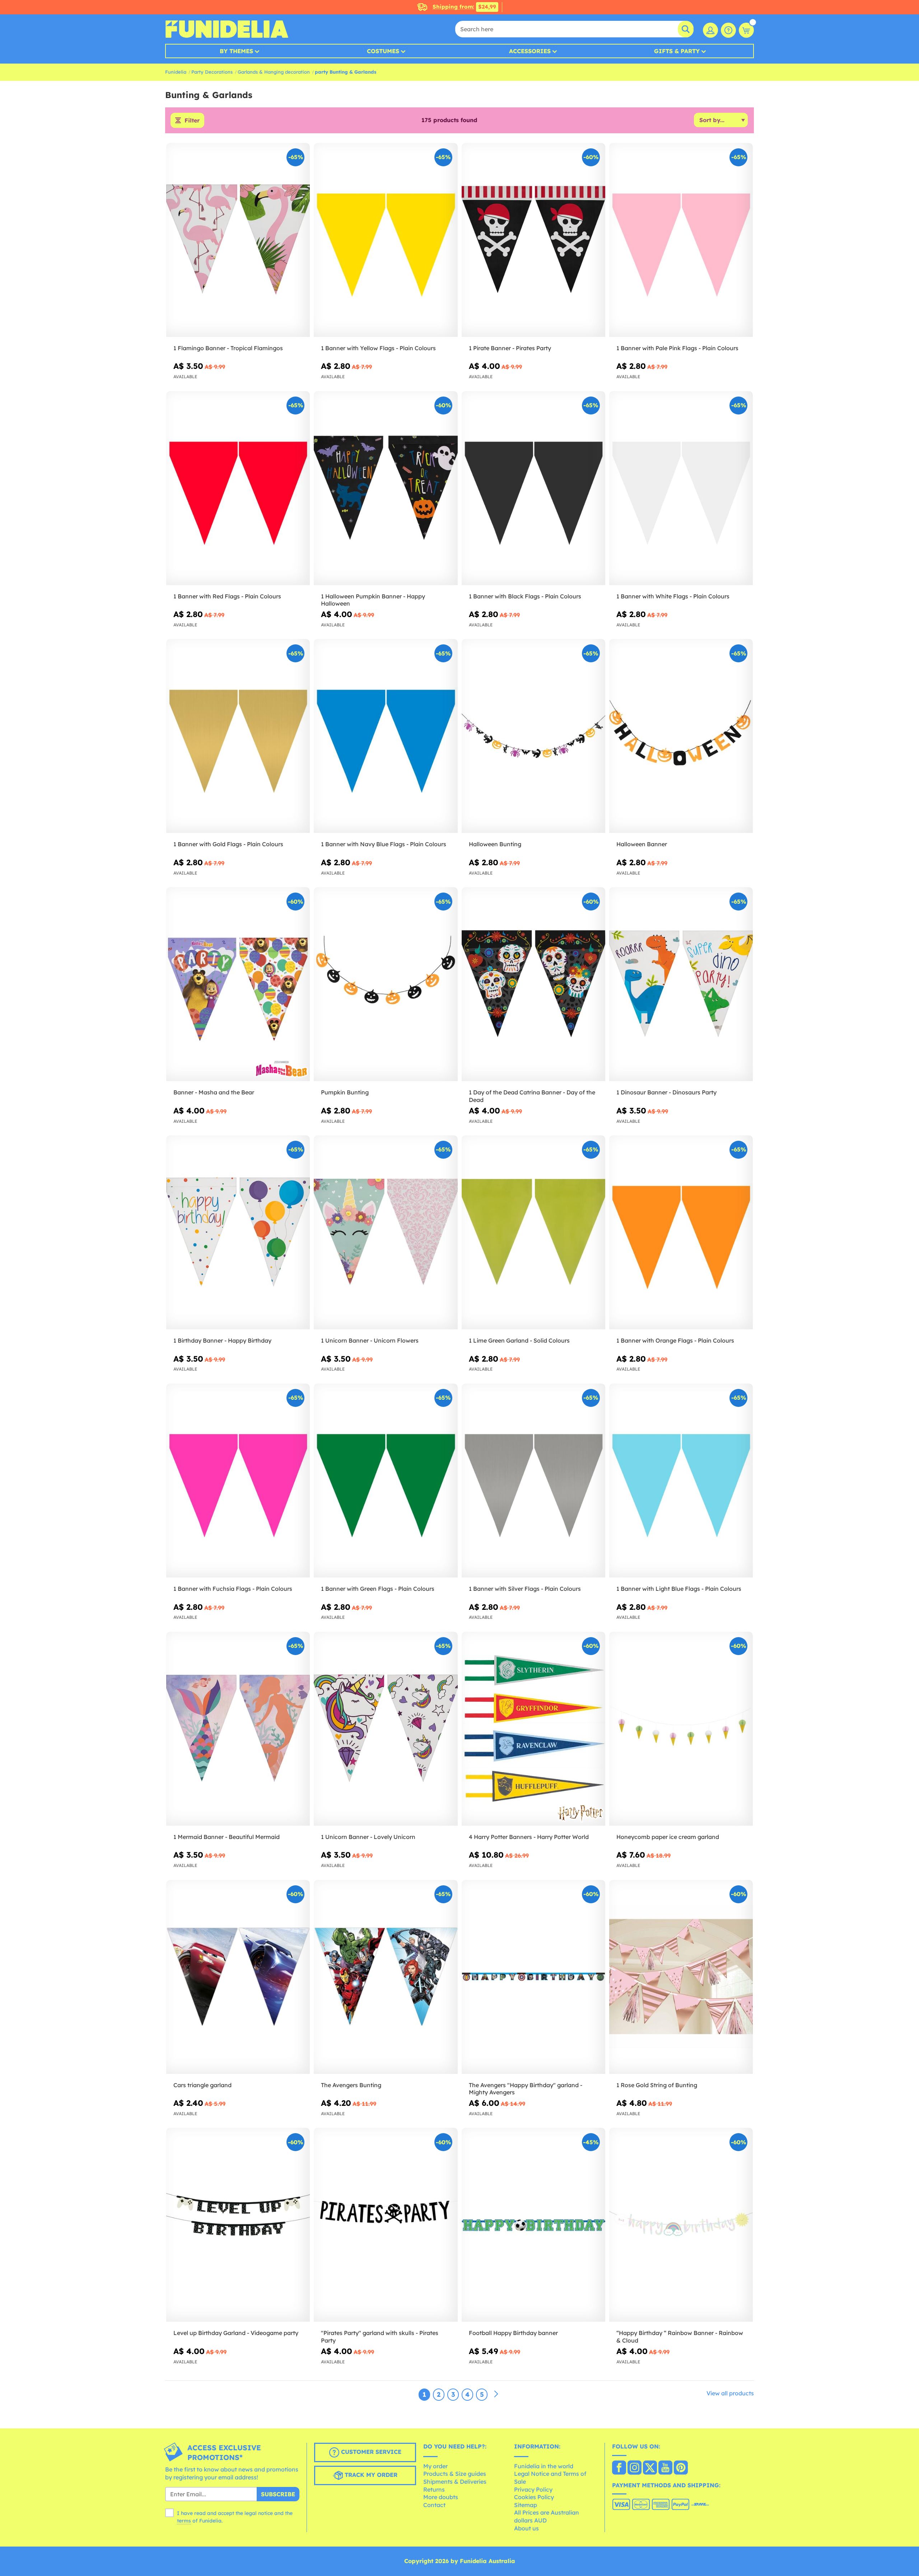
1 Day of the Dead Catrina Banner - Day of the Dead (532, 1096)
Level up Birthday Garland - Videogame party (236, 2333)
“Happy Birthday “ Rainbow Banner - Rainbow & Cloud (680, 2337)
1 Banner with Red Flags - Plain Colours (227, 596)
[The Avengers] (533, 1977)
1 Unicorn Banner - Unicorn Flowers (370, 1340)
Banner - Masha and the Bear (214, 1092)
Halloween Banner (642, 844)
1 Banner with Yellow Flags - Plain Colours (378, 348)
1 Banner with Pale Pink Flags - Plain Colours (677, 348)
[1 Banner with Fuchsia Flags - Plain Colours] (238, 1481)
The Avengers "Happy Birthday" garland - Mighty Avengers (526, 2089)
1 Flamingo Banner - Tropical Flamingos (228, 348)
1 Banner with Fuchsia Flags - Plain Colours (233, 1589)
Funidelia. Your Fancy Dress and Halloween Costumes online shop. (227, 29)
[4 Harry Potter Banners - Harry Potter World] (533, 1729)
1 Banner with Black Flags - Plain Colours (525, 596)
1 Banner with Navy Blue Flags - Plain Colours (384, 844)
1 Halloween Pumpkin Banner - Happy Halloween (373, 600)
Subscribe (278, 2494)
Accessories (530, 51)
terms (184, 2521)
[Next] (496, 2394)
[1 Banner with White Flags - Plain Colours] (681, 488)
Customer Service (370, 2452)
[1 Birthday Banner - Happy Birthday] (238, 1233)
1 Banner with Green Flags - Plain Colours (378, 1589)
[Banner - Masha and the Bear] (238, 984)
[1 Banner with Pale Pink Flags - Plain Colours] (681, 240)
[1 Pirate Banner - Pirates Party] (533, 240)
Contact (434, 2505)
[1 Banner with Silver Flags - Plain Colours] (533, 1481)
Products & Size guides (455, 2474)
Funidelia (176, 72)
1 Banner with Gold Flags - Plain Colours (228, 844)
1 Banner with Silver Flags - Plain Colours (525, 1589)
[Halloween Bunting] (533, 736)
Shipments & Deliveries (455, 2482)
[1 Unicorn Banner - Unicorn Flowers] (386, 1233)
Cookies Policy (534, 2497)
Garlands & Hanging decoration (274, 72)
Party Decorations (212, 72)
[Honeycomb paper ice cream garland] (681, 1729)
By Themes (236, 51)
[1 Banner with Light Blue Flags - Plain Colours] (681, 1481)
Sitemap (526, 2505)
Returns (434, 2489)
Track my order (370, 2475)
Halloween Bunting (495, 844)
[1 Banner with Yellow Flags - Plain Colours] (386, 240)
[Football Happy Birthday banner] (533, 2225)
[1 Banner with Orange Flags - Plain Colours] (681, 1233)
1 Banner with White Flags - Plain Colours (673, 596)
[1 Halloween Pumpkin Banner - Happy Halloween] (386, 488)
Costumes (383, 51)
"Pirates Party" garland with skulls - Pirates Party (380, 2337)
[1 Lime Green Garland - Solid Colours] (533, 1233)
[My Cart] (746, 30)
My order (435, 2466)
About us (526, 2528)
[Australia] (619, 2468)
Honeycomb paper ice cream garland (668, 1837)
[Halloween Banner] (681, 736)
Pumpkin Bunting (345, 1092)
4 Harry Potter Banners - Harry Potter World (529, 1837)
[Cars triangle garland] (238, 1977)
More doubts (441, 2497)
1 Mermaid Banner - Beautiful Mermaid (227, 1837)
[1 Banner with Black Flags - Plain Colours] (533, 488)
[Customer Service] (728, 30)
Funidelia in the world (544, 2466)
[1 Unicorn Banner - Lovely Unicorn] (386, 1729)
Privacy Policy (533, 2489)
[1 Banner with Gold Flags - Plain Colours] (238, 736)
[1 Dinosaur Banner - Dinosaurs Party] (681, 984)
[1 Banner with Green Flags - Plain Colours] (386, 1481)
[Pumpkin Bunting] (386, 984)
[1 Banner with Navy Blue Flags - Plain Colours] (386, 736)
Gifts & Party (677, 51)
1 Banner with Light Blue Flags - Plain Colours (679, 1589)
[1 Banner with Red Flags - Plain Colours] (238, 488)
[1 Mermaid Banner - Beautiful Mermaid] (238, 1729)
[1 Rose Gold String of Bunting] (681, 1977)
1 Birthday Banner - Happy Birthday (222, 1340)
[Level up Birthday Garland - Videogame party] (238, 2225)
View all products (730, 2393)
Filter (192, 120)
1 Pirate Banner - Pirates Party (510, 348)
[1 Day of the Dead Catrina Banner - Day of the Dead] (533, 984)
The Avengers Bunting (351, 2085)
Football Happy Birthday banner (513, 2333)
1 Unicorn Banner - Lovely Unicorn (368, 1837)
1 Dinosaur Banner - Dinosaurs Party (666, 1092)
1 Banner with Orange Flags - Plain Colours (675, 1340)
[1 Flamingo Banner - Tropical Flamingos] (238, 240)
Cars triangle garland (202, 2085)
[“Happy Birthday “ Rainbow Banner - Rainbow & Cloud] (681, 2225)
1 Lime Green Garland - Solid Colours (519, 1340)
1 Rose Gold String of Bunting (657, 2085)
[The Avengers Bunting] (386, 1977)
